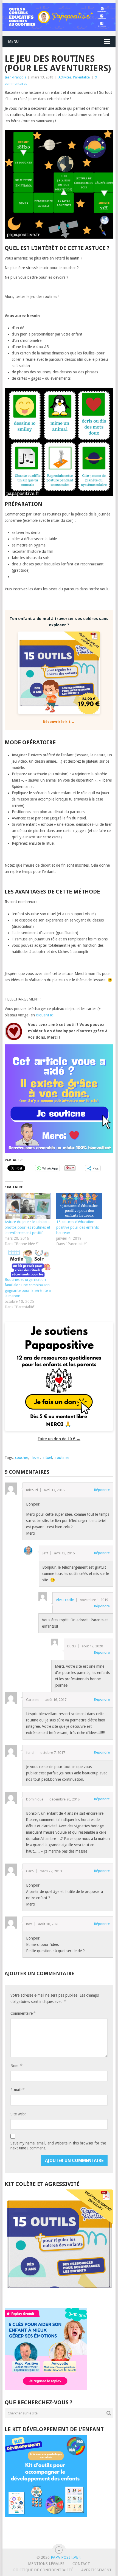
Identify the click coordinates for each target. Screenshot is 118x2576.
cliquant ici (44, 1015)
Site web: (18, 2114)
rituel (48, 1458)
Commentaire (23, 2013)
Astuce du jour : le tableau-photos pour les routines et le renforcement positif (27, 1227)
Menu (13, 41)
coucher (22, 1458)
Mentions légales (46, 2564)
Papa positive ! (66, 2557)
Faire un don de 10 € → (59, 1439)
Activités (65, 77)
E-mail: (17, 2090)
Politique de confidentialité (43, 2570)
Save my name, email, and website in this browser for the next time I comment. (58, 2146)
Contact (81, 2564)
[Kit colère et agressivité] (59, 2297)
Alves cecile (65, 1600)
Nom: (16, 2066)
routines (62, 1458)
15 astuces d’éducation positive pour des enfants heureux (78, 1227)
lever (36, 1458)
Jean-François (15, 77)
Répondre (102, 1490)
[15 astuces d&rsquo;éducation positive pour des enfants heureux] (79, 1206)
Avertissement (96, 2570)
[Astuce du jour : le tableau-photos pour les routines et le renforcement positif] (28, 1206)
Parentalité (81, 77)
